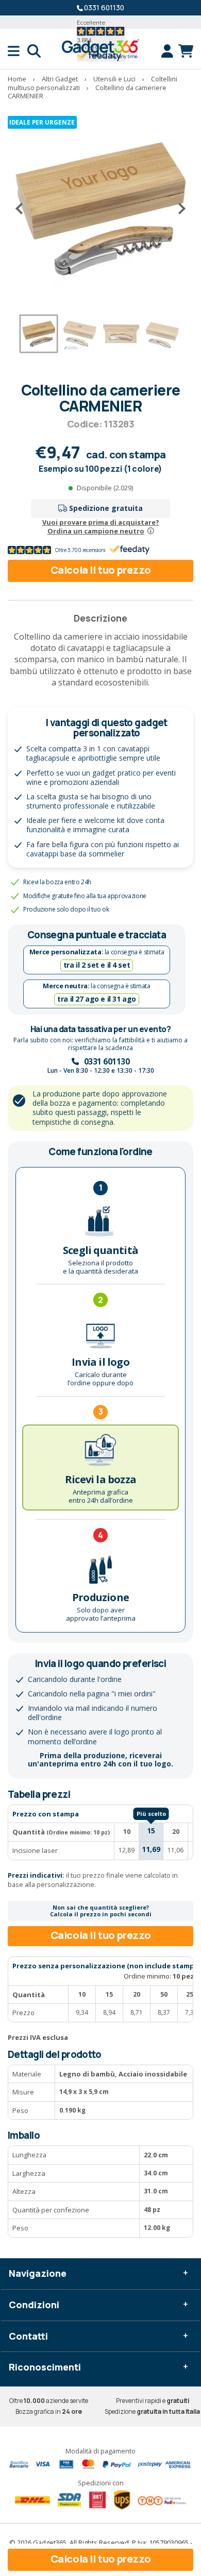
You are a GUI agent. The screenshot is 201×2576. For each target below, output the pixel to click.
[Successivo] (178, 209)
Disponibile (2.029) (105, 488)
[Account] (170, 51)
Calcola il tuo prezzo (101, 570)
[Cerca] (34, 51)
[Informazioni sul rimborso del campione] (151, 531)
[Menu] (18, 51)
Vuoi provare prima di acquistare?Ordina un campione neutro (101, 527)
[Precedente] (23, 209)
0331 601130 (104, 7)
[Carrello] (186, 51)
